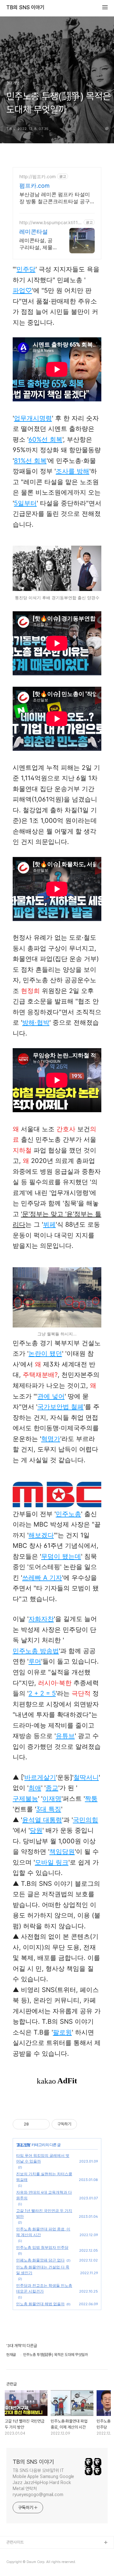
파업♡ (22, 290)
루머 (35, 1661)
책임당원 (62, 1852)
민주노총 (68, 1514)
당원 (36, 1830)
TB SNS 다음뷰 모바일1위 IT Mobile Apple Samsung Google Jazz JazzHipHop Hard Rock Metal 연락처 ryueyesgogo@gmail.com (43, 2482)
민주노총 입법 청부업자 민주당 (42, 2247)
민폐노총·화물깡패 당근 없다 (40, 2260)
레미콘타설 (34, 232)
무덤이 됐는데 (61, 1556)
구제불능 (25, 1799)
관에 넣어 (51, 1396)
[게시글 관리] (43, 2124)
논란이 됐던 (45, 1353)
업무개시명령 (33, 418)
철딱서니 (86, 1777)
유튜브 (65, 1736)
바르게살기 (40, 1777)
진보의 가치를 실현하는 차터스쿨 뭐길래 (44, 2177)
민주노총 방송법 (36, 1651)
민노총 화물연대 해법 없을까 (40, 2304)
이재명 (52, 1799)
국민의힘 (85, 1820)
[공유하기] (35, 2124)
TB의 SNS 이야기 (25, 8)
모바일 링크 (52, 1862)
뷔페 (49, 1224)
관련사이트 (15, 2542)
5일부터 (25, 503)
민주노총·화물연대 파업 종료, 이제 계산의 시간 (43, 2232)
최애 (35, 1788)
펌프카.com (35, 186)
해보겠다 (41, 1535)
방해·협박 (36, 1022)
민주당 (26, 269)
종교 (52, 1788)
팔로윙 (62, 2032)
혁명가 (51, 1439)
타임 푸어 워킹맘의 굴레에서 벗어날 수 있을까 (43, 2158)
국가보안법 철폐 (60, 1407)
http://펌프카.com (38, 176)
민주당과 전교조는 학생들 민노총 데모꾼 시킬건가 (44, 2288)
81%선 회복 (30, 461)
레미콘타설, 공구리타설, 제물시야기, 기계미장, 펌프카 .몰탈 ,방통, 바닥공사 (37, 244)
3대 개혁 (23, 2145)
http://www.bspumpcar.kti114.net (51, 222)
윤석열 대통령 (42, 1820)
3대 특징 (49, 1809)
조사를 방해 (73, 471)
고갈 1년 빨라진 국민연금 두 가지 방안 (44, 2213)
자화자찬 (41, 1619)
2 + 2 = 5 (42, 1693)
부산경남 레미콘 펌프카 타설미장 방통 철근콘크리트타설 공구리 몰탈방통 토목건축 (55, 198)
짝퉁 (91, 1799)
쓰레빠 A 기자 (42, 1578)
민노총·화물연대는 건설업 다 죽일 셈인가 (43, 2270)
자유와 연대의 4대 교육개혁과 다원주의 (44, 2195)
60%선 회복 (45, 439)
